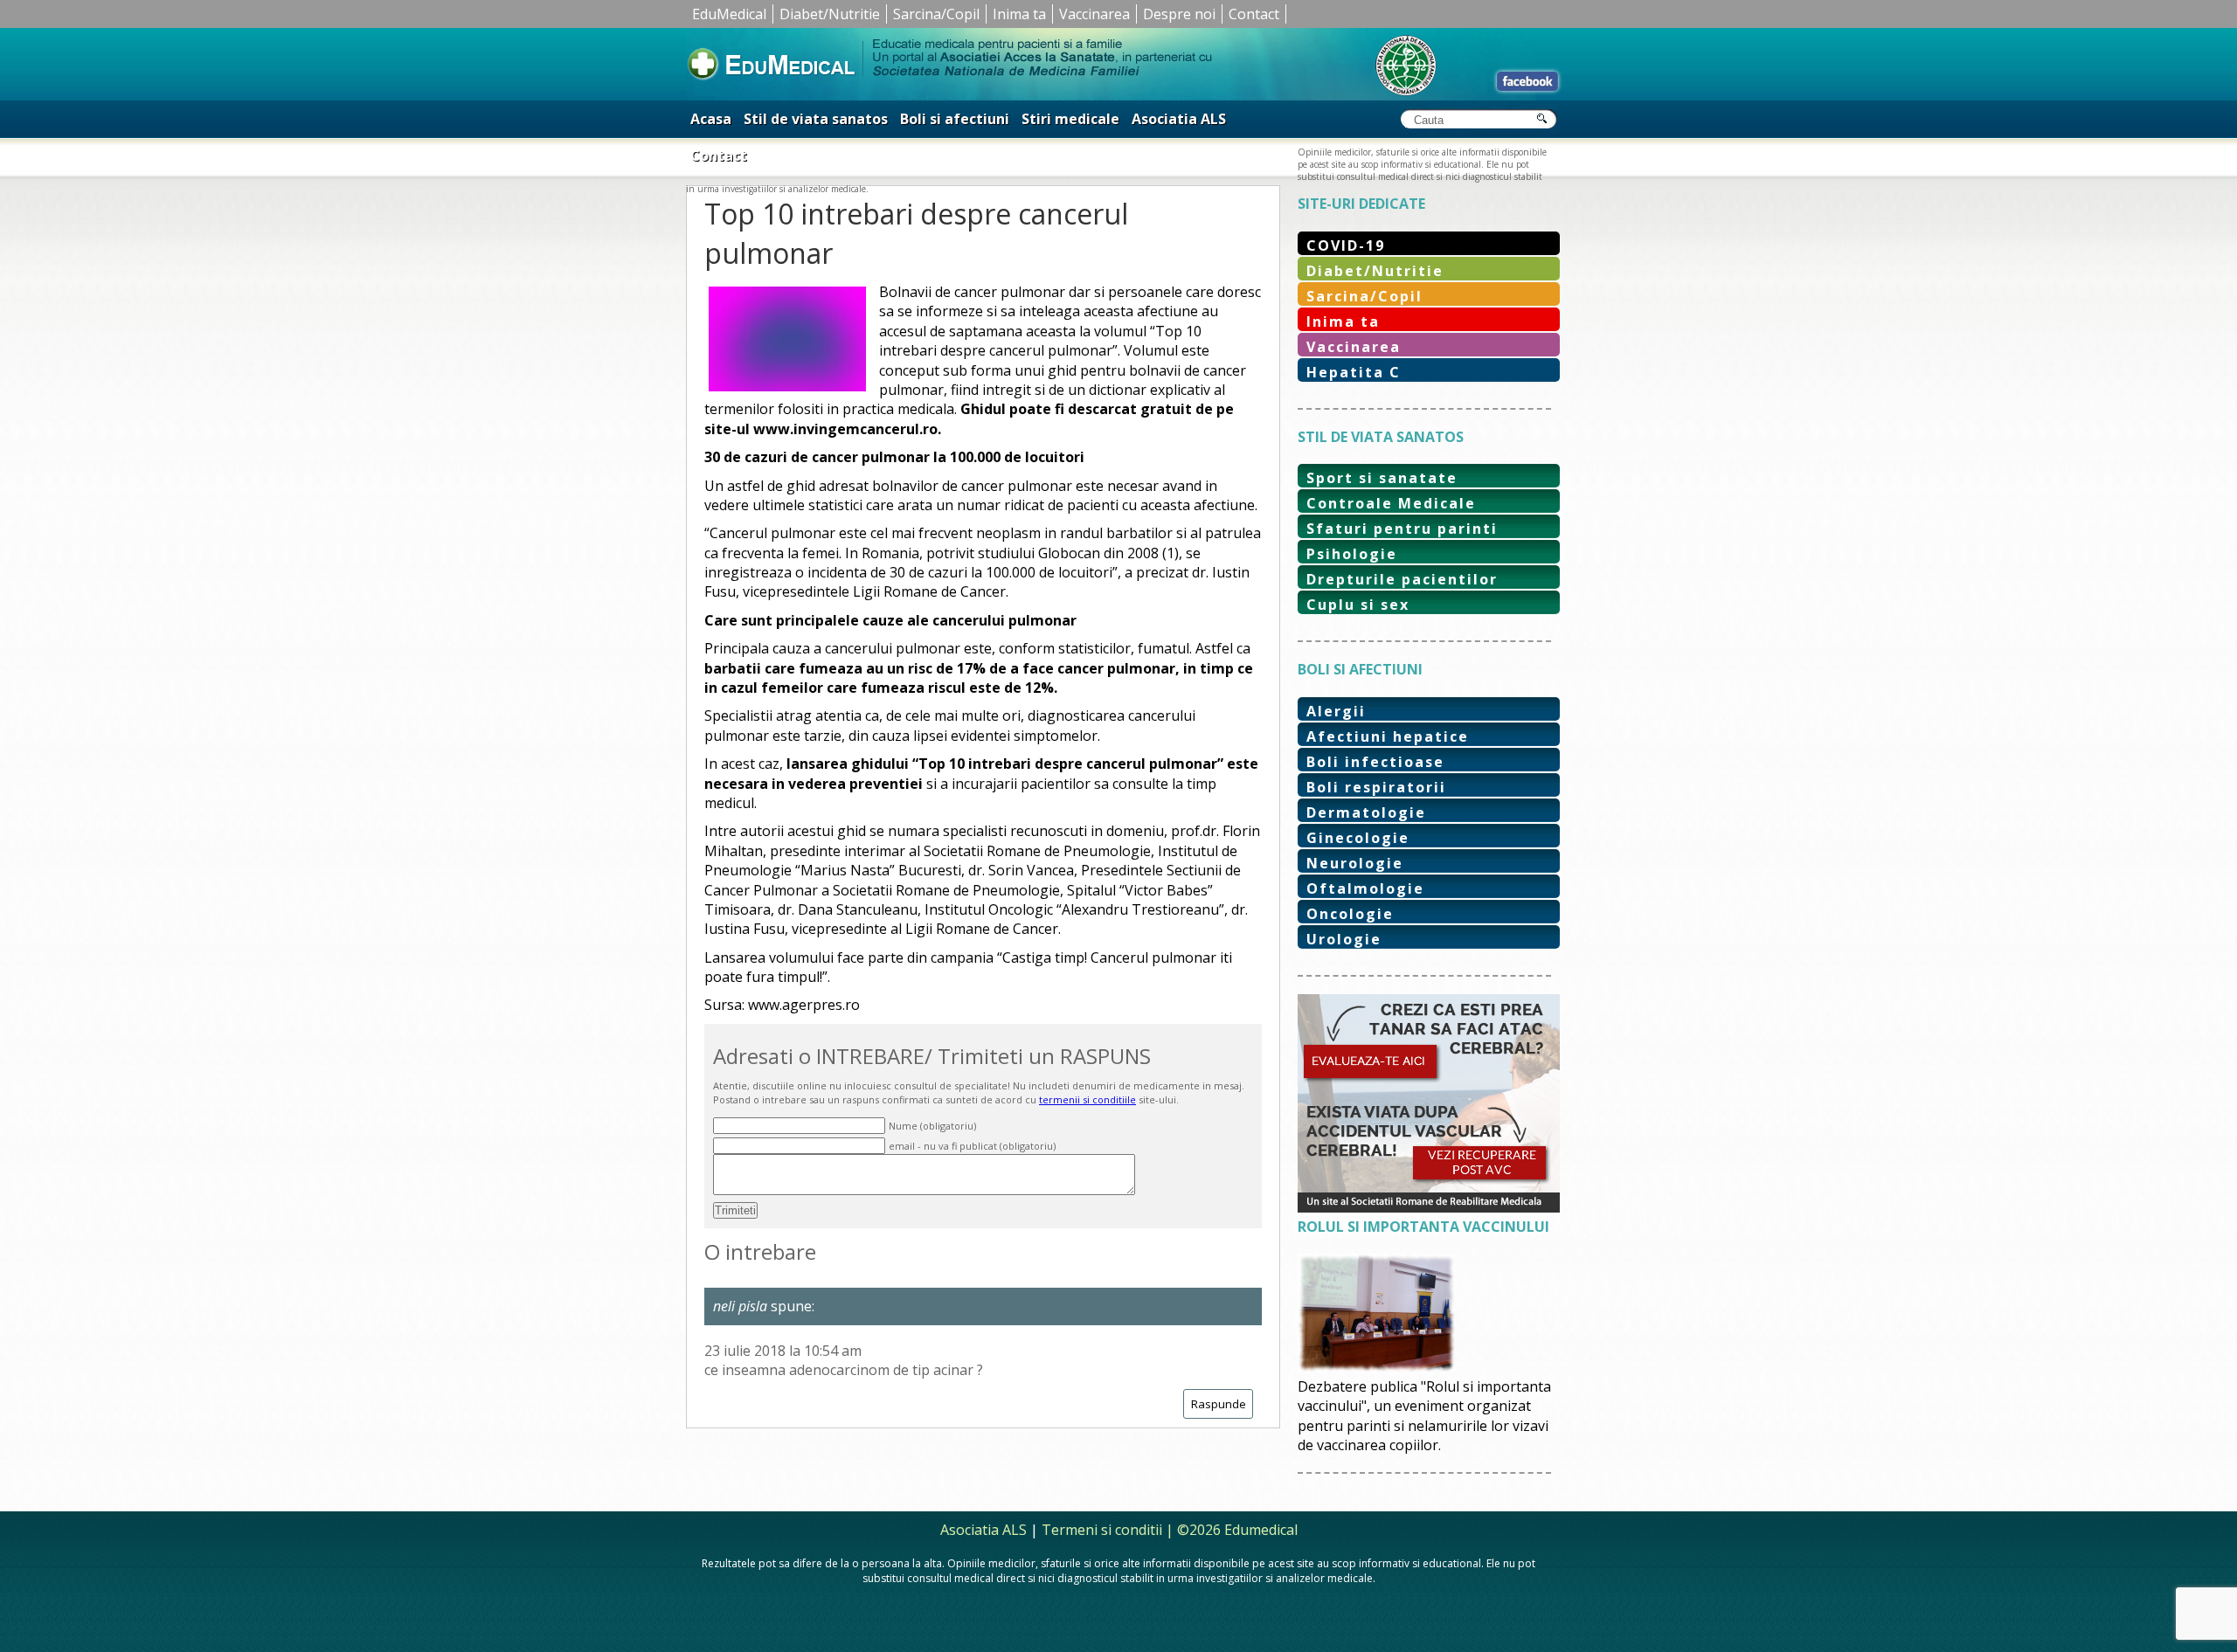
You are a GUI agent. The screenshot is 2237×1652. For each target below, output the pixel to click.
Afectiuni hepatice (1388, 736)
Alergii (1336, 711)
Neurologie (1355, 863)
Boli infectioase (1375, 762)
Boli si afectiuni (955, 119)
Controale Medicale (1391, 503)
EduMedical (729, 14)
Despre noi (1179, 14)
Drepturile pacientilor (1402, 579)
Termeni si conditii (1102, 1530)
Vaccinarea (1094, 14)
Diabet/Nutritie (830, 14)
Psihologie (1352, 554)
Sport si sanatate (1382, 478)
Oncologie (1350, 914)
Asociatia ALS (1179, 119)
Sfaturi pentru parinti (1402, 529)
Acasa (711, 119)
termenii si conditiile (1087, 1099)
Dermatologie (1366, 812)
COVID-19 (1346, 245)
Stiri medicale (1070, 119)
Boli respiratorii (1376, 787)
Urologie (1344, 939)
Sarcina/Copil (936, 14)
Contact (1254, 14)
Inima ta (1019, 14)
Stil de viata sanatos (816, 119)
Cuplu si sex (1358, 605)
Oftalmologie (1365, 888)
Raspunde (1219, 1404)
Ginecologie (1358, 838)
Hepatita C (1354, 372)
